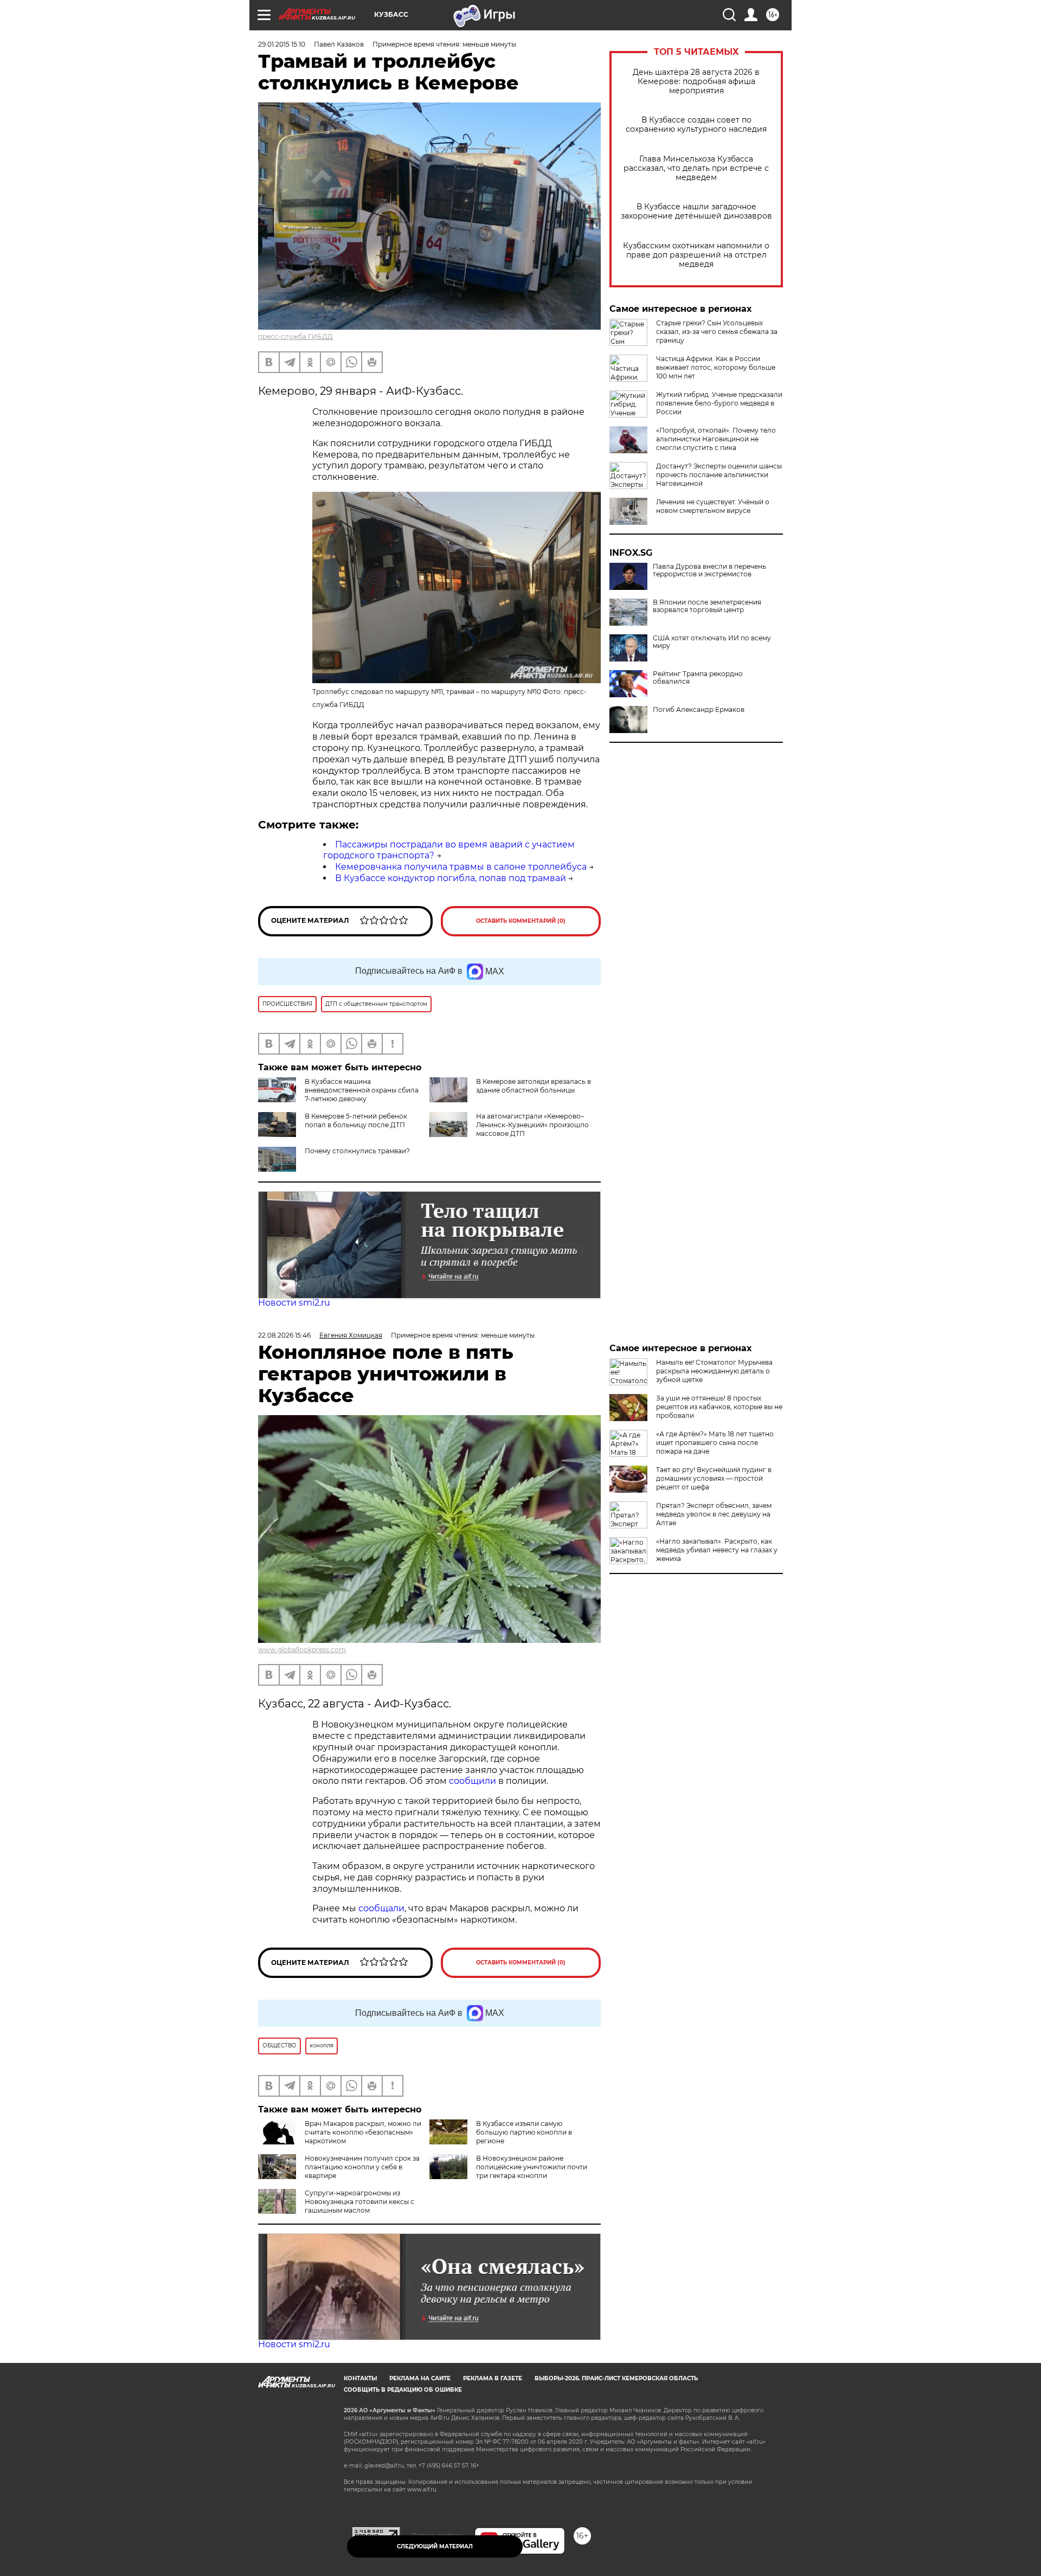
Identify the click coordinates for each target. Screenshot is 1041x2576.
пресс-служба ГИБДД (295, 336)
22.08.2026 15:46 (284, 1335)
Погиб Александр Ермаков (699, 710)
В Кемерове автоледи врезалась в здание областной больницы (534, 1086)
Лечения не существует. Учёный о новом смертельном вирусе (713, 506)
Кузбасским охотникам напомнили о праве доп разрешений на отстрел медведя (696, 255)
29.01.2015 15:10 (282, 44)
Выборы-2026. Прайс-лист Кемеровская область (616, 2378)
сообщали (381, 1908)
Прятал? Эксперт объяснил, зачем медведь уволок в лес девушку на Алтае (714, 1514)
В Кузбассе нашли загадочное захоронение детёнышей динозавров (696, 211)
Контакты (360, 2378)
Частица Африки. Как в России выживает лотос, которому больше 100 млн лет (716, 367)
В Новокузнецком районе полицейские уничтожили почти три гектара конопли (532, 2167)
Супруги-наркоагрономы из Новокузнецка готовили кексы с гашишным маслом (359, 2202)
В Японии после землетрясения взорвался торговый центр (707, 606)
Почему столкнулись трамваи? (357, 1151)
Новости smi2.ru (294, 1303)
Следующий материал (435, 2546)
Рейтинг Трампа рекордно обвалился (698, 678)
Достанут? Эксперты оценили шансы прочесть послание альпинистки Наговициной (719, 475)
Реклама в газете (493, 2378)
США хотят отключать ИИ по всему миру (712, 642)
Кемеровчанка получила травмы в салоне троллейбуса (461, 867)
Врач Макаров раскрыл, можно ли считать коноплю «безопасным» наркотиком (363, 2132)
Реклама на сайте (420, 2378)
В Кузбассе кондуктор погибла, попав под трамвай (451, 878)
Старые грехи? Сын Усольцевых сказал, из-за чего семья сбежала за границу (717, 332)
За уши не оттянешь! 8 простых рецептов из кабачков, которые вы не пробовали (719, 1407)
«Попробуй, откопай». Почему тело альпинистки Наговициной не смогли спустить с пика (716, 439)
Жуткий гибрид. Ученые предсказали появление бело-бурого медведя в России (719, 403)
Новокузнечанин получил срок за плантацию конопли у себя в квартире (362, 2167)
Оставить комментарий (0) (521, 921)
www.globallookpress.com (302, 1650)
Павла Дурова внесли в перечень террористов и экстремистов (709, 570)
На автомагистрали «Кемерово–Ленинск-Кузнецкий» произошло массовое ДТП (532, 1125)
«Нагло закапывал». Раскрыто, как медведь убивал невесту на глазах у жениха (717, 1550)
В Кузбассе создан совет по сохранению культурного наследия (696, 125)
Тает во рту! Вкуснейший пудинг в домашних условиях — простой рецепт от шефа (714, 1478)
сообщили (474, 1781)
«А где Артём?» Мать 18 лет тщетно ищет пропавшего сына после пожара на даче (715, 1443)
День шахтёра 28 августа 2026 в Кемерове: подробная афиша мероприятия (696, 82)
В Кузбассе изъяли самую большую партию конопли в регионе (524, 2132)
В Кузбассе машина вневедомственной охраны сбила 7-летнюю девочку (362, 1090)
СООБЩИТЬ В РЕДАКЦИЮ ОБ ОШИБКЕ (403, 2390)
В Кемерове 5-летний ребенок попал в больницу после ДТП (356, 1120)
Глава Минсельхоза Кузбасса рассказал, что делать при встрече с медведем (696, 168)
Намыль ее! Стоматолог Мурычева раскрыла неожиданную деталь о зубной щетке (714, 1371)
